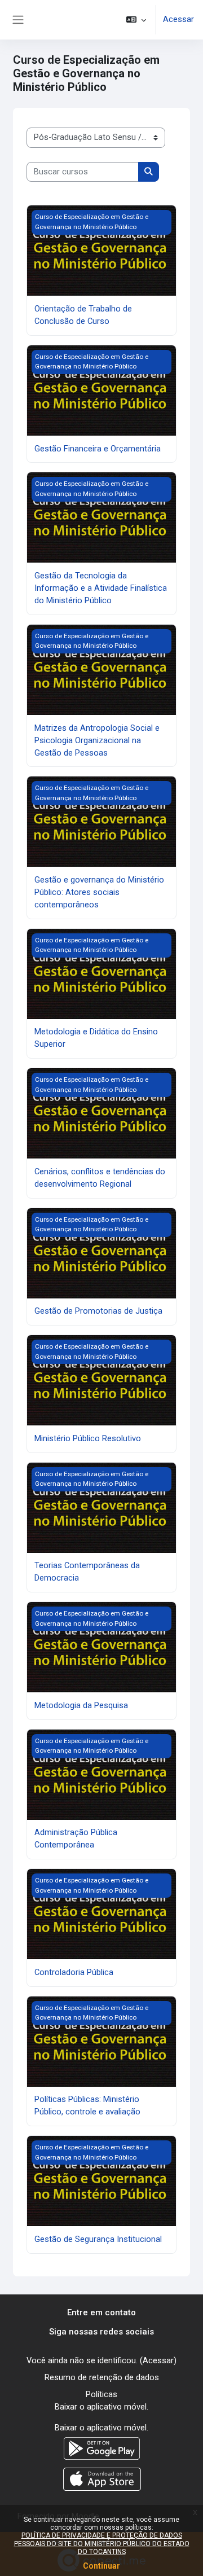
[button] (136, 20)
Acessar (178, 19)
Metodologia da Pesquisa (81, 1705)
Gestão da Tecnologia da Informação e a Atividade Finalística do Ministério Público (101, 588)
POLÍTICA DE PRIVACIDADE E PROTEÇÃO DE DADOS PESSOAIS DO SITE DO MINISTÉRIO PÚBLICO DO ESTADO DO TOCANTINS (102, 2544)
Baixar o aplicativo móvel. (101, 2407)
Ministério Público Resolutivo (88, 1438)
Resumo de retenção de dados (102, 2377)
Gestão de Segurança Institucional (98, 2239)
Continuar (101, 2566)
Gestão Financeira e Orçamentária (98, 449)
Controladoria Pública (74, 1972)
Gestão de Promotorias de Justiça (98, 1311)
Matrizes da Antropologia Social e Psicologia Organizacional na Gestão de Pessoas (97, 740)
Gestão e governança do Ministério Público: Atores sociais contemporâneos (99, 892)
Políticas (101, 2394)
